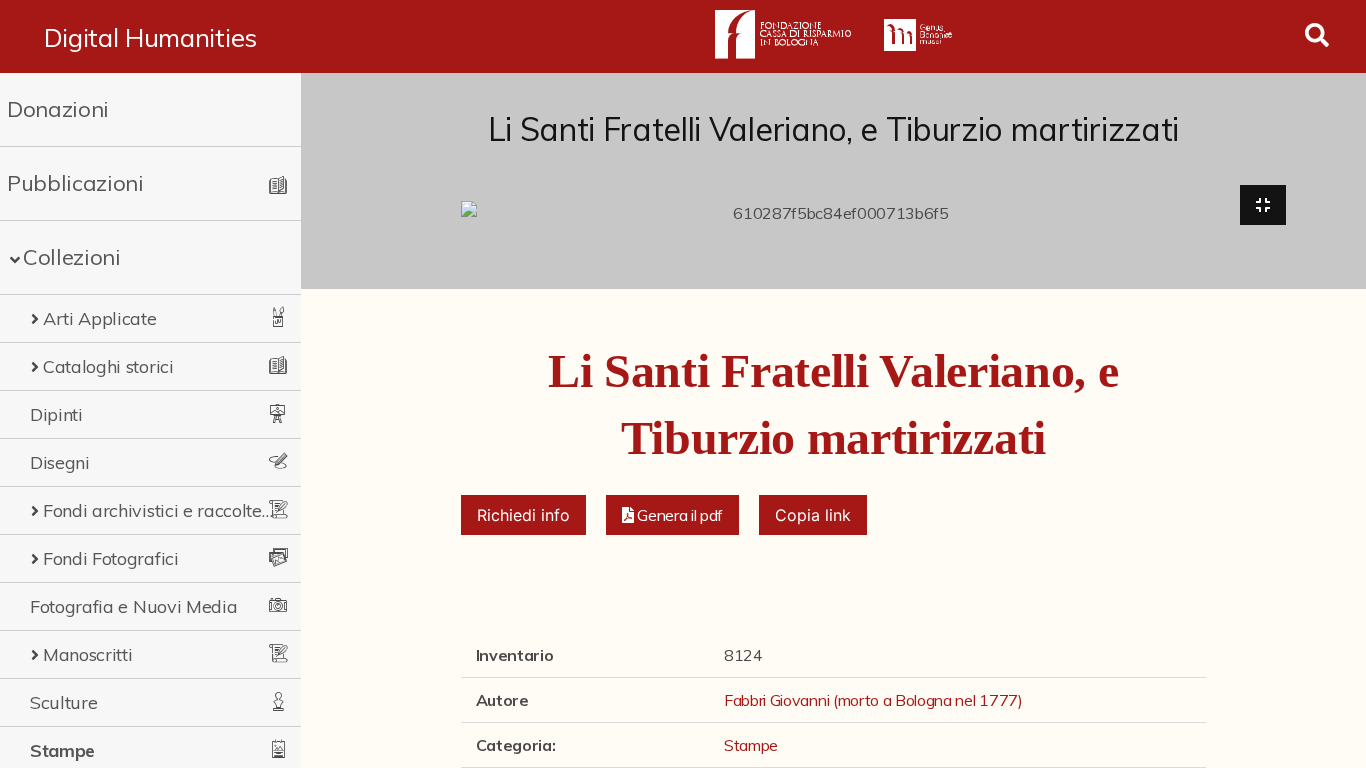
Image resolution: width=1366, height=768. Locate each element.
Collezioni (72, 257)
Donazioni (58, 109)
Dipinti (56, 414)
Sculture (63, 702)
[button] (673, 515)
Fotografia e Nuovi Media (133, 606)
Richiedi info (523, 515)
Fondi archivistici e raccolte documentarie (158, 510)
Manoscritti (87, 654)
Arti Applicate (100, 318)
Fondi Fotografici (111, 558)
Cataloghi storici (108, 366)
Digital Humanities (150, 37)
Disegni (60, 462)
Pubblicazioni (75, 183)
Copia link (813, 515)
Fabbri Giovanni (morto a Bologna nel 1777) (873, 700)
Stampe (62, 750)
